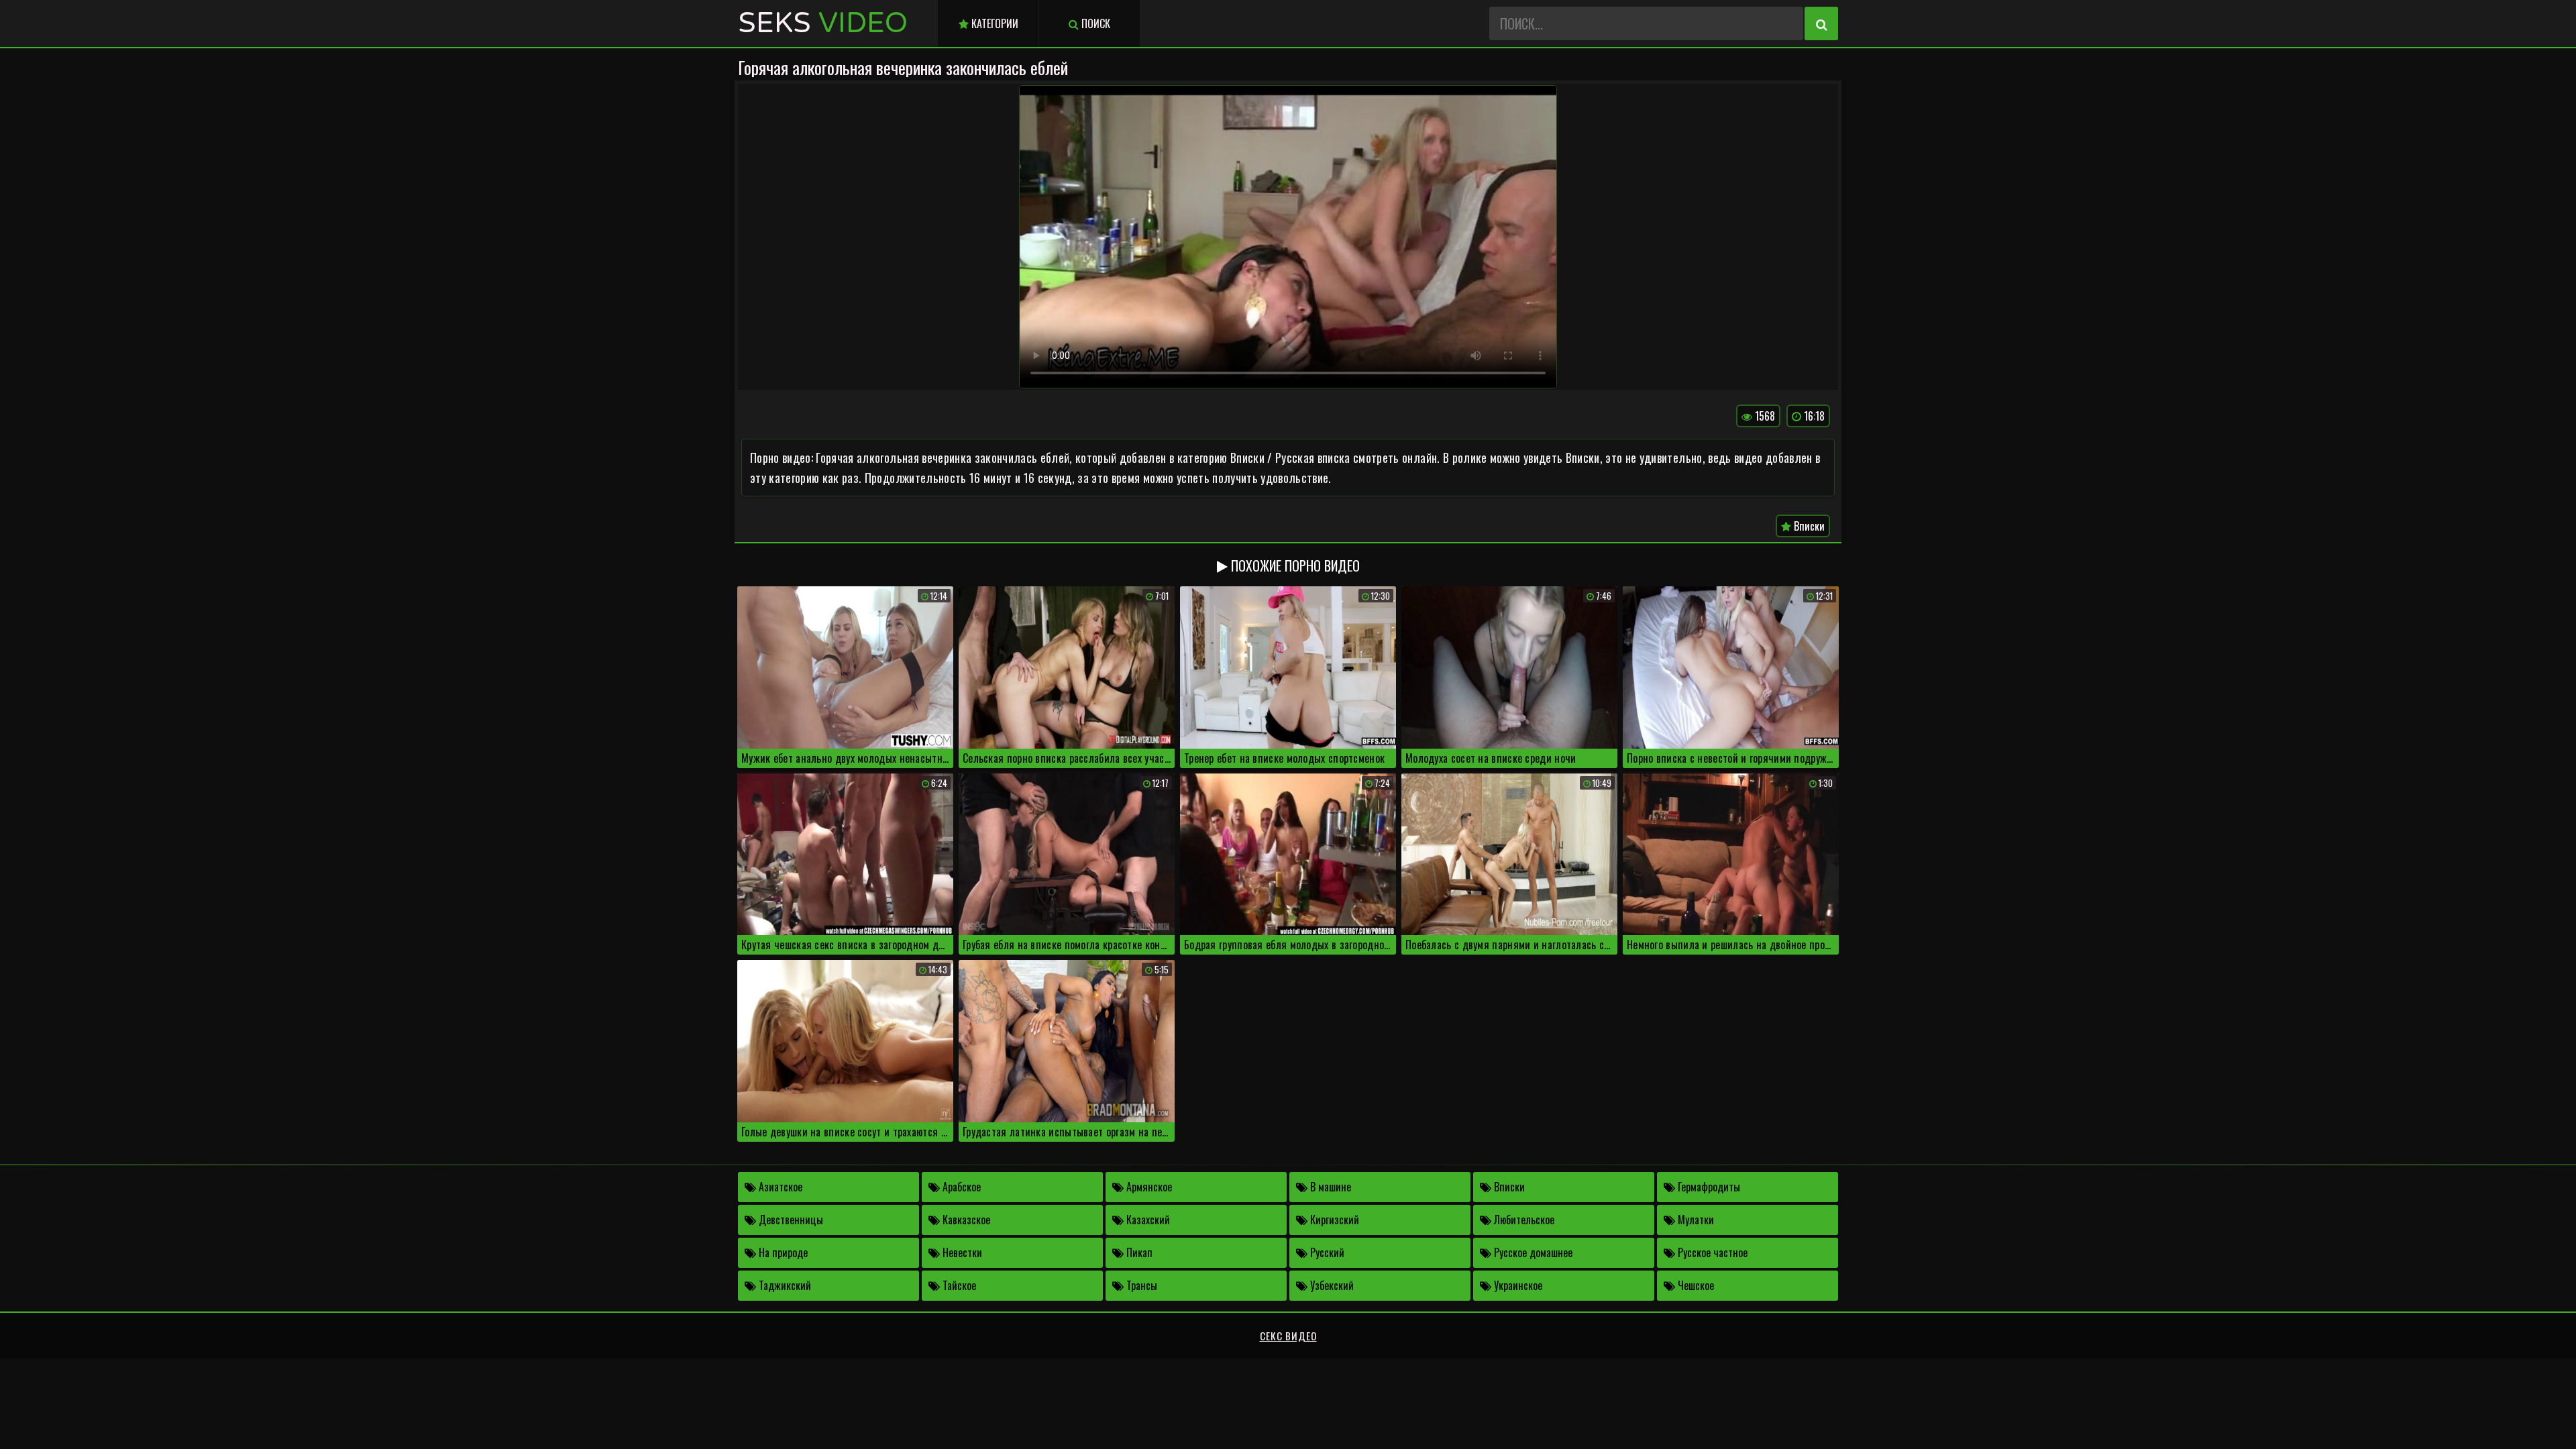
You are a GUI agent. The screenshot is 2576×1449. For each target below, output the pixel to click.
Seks (823, 23)
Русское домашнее (1532, 1252)
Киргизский (1333, 1220)
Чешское (1695, 1285)
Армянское (1148, 1187)
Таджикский (784, 1285)
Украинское (1517, 1285)
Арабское (960, 1187)
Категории (994, 23)
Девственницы (790, 1220)
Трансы (1140, 1285)
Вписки (1808, 526)
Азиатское (779, 1187)
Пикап (1138, 1252)
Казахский (1147, 1220)
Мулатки (1695, 1220)
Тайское (958, 1285)
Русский (1326, 1252)
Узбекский (1331, 1285)
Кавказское (965, 1220)
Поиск (1094, 23)
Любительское (1523, 1220)
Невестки (961, 1252)
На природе (782, 1252)
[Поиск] (1821, 23)
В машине (1329, 1187)
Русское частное (1711, 1252)
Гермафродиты (1708, 1187)
